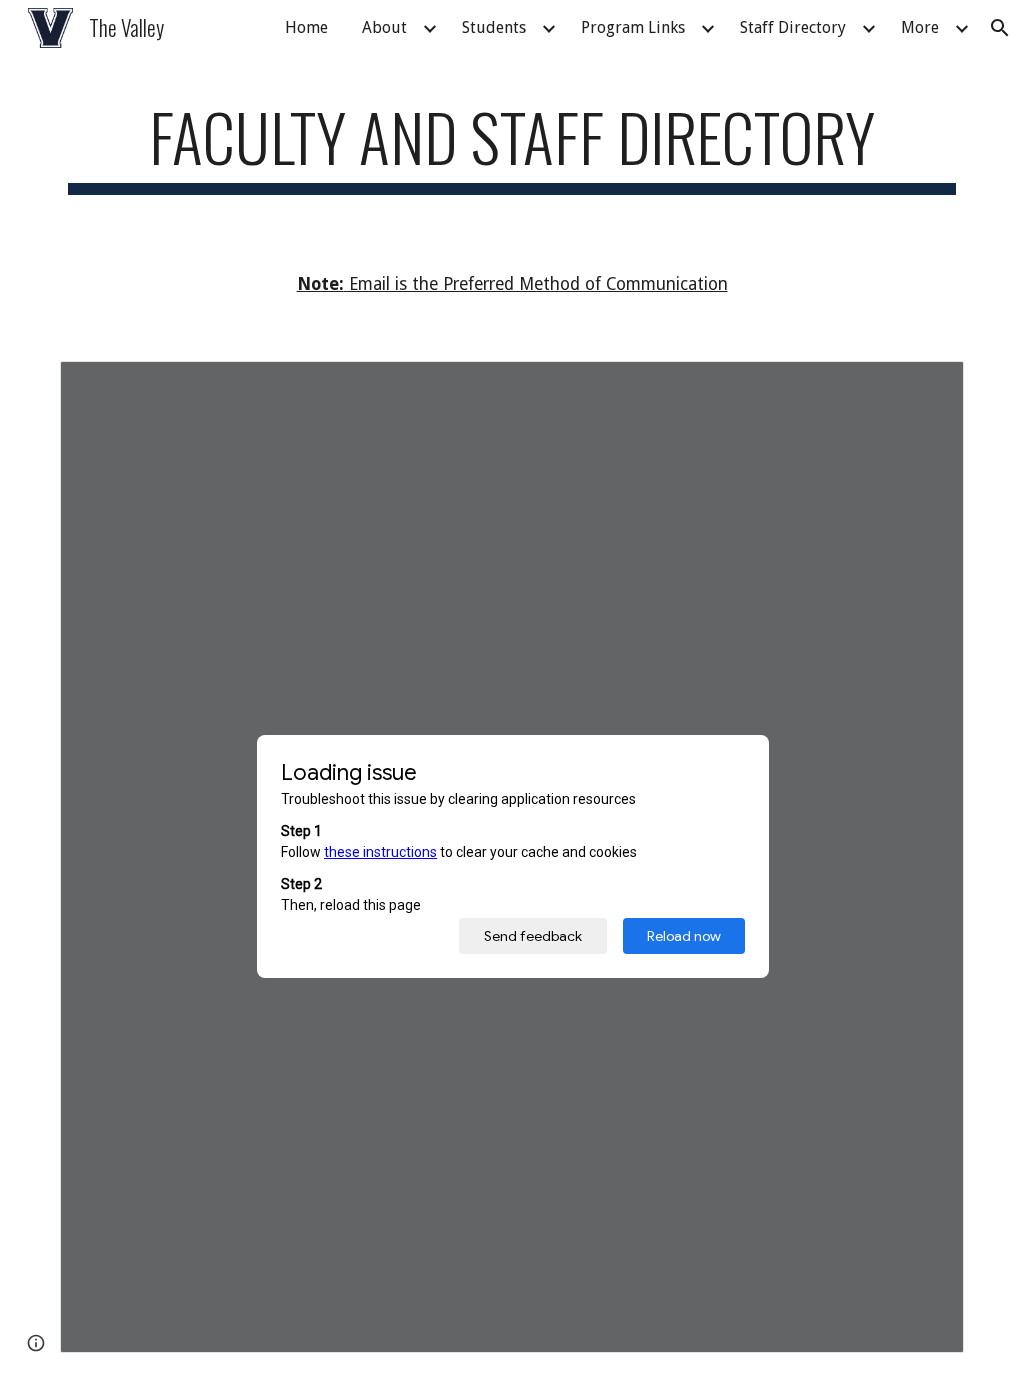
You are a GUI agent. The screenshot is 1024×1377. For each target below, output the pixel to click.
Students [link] (494, 27)
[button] (1000, 28)
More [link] (920, 27)
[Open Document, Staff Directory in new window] (926, 387)
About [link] (384, 27)
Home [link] (306, 27)
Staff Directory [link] (793, 27)
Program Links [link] (633, 27)
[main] (512, 146)
